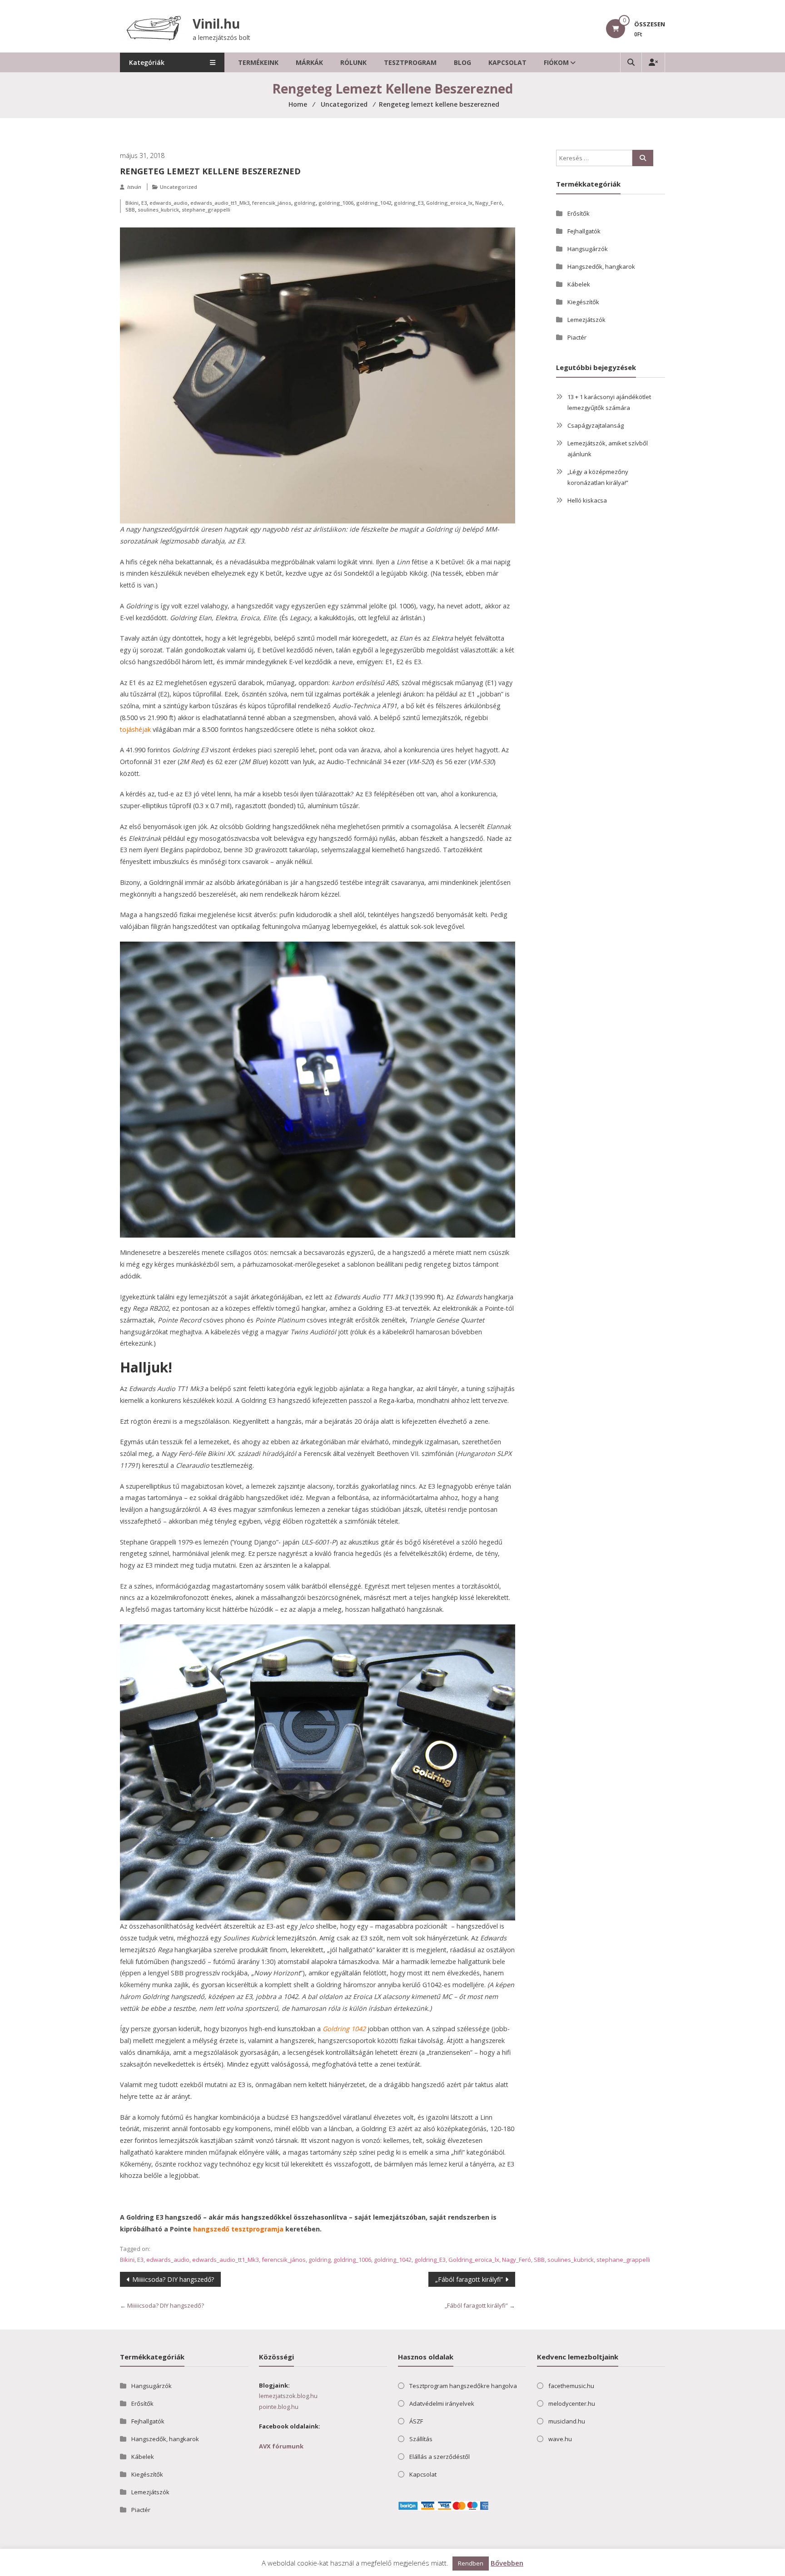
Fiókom (556, 62)
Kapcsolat (507, 62)
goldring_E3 (409, 203)
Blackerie (158, 2567)
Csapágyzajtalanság (596, 425)
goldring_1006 (336, 203)
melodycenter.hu (572, 2403)
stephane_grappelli (206, 210)
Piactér (577, 337)
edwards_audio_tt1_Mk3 (220, 203)
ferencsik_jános (272, 203)
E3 (144, 203)
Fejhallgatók (584, 231)
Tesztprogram (410, 62)
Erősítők (579, 213)
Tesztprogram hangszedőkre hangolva (463, 2386)
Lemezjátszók (586, 320)
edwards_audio (169, 203)
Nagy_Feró (489, 203)
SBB (130, 210)
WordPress (208, 2567)
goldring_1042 (374, 203)
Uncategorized (179, 187)
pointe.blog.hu (279, 2407)
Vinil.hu (216, 24)
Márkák (309, 62)
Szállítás (421, 2439)
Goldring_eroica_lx (449, 203)
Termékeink (258, 62)
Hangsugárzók (588, 249)
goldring (305, 203)
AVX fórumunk (281, 2446)
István (134, 187)
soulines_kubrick (158, 210)
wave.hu (560, 2439)
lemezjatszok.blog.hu (288, 2396)
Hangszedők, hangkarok (601, 266)
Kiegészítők (583, 302)
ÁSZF (416, 2421)
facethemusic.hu (571, 2386)
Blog (462, 62)
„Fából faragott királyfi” (469, 2279)
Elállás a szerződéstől (440, 2457)
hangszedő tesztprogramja (238, 2229)
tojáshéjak (135, 729)
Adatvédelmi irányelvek (442, 2403)
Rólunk (353, 62)
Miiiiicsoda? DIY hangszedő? (173, 2279)
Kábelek (579, 284)
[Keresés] (643, 158)
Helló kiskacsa (587, 500)
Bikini (132, 203)
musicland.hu (567, 2421)
